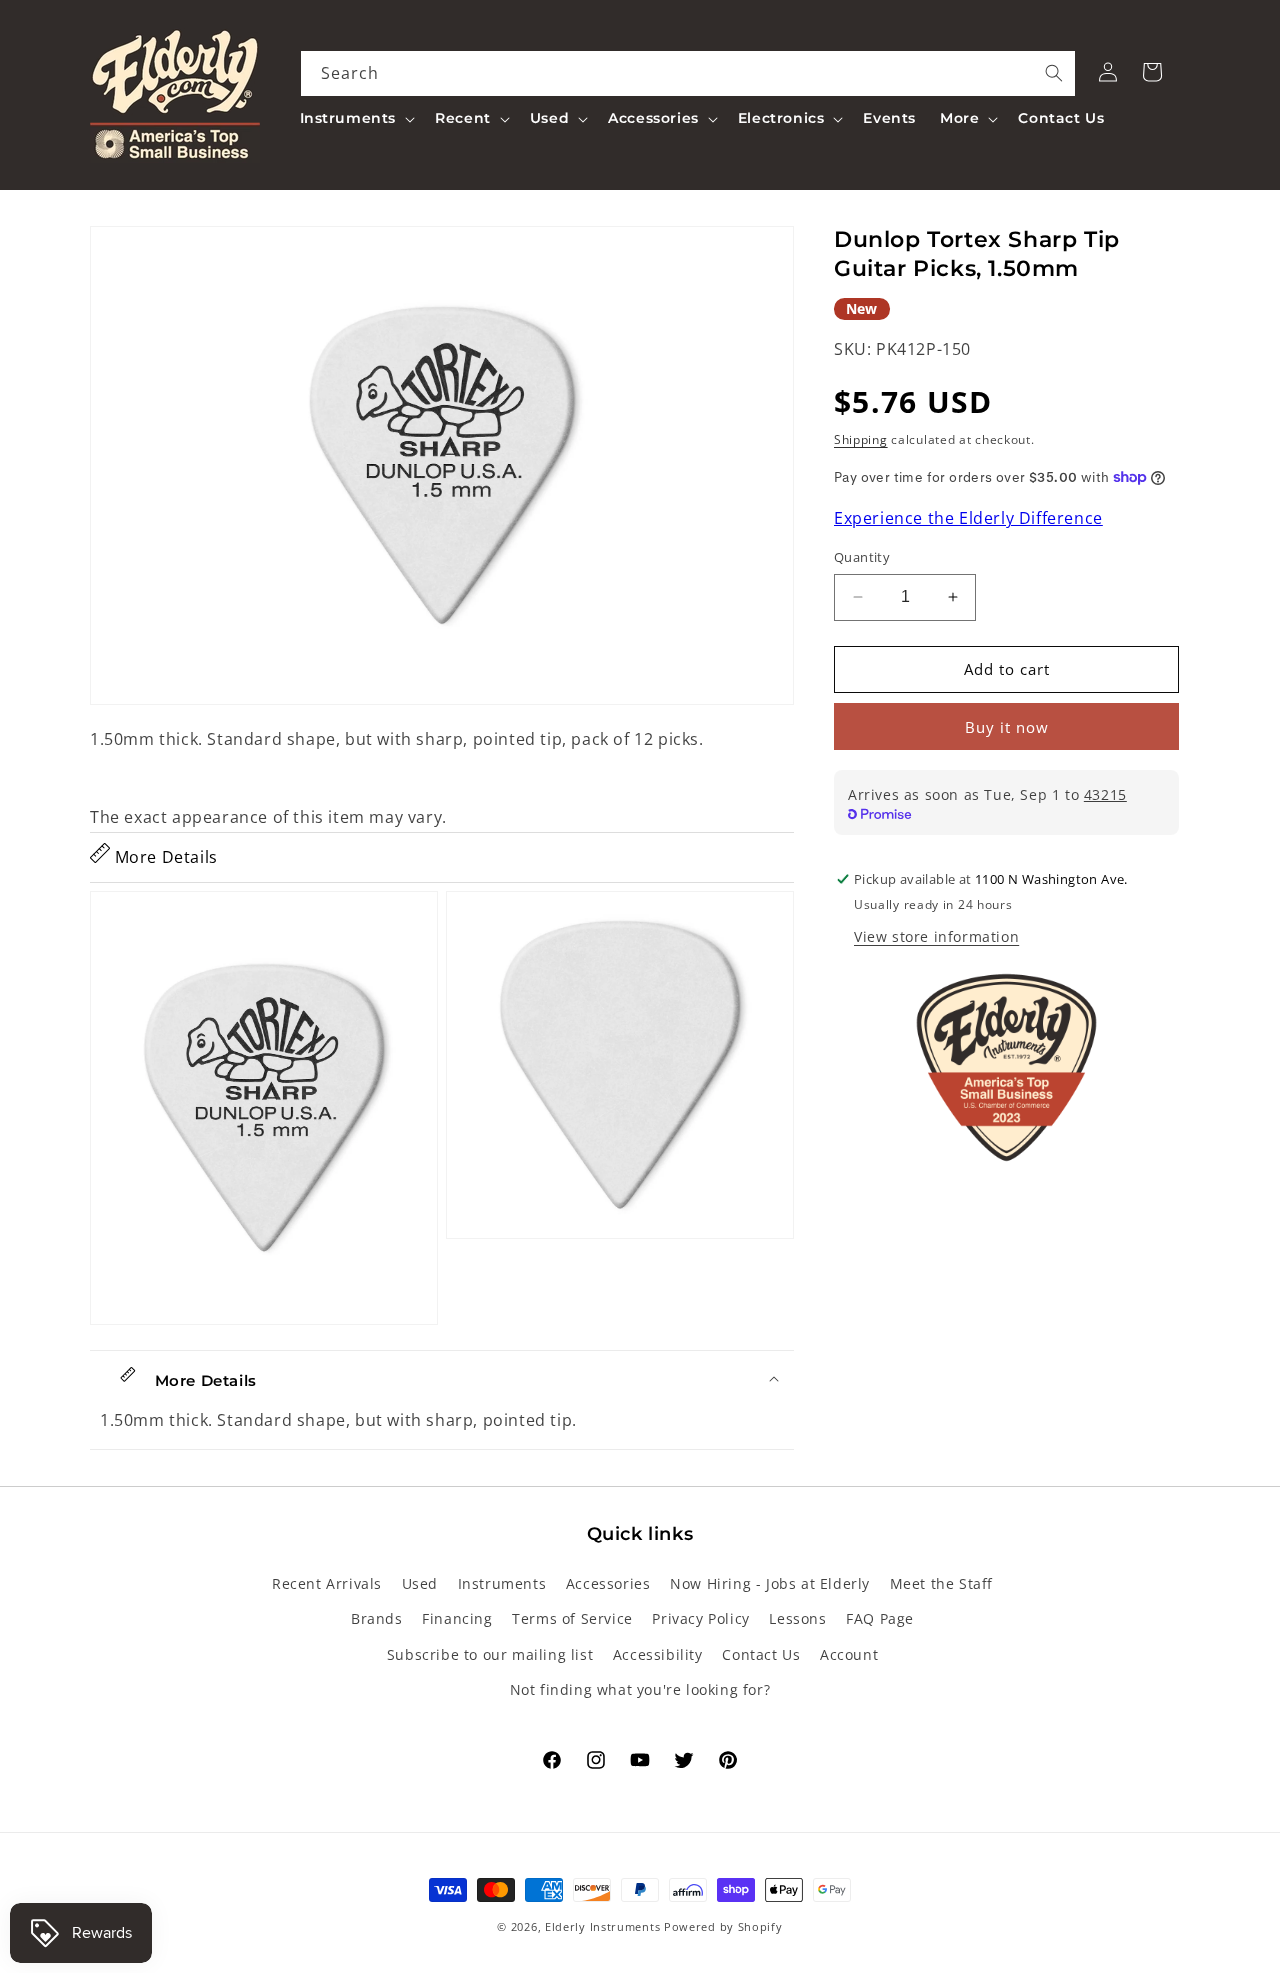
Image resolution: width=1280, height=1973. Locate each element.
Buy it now (1007, 727)
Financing (457, 1619)
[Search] (1054, 73)
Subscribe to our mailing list (490, 1654)
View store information (936, 936)
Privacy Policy (700, 1619)
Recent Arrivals (327, 1584)
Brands (377, 1619)
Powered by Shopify (723, 1926)
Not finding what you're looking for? (640, 1689)
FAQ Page (880, 1619)
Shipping (861, 439)
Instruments (502, 1584)
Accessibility (658, 1654)
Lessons (797, 1619)
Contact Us (761, 1654)
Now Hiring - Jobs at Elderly (770, 1584)
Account (849, 1654)
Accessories (608, 1584)
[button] (356, 118)
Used (420, 1584)
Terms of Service (572, 1619)
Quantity (862, 557)
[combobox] (688, 73)
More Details (164, 857)
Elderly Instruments (602, 1926)
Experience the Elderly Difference (968, 519)
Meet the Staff (941, 1584)
